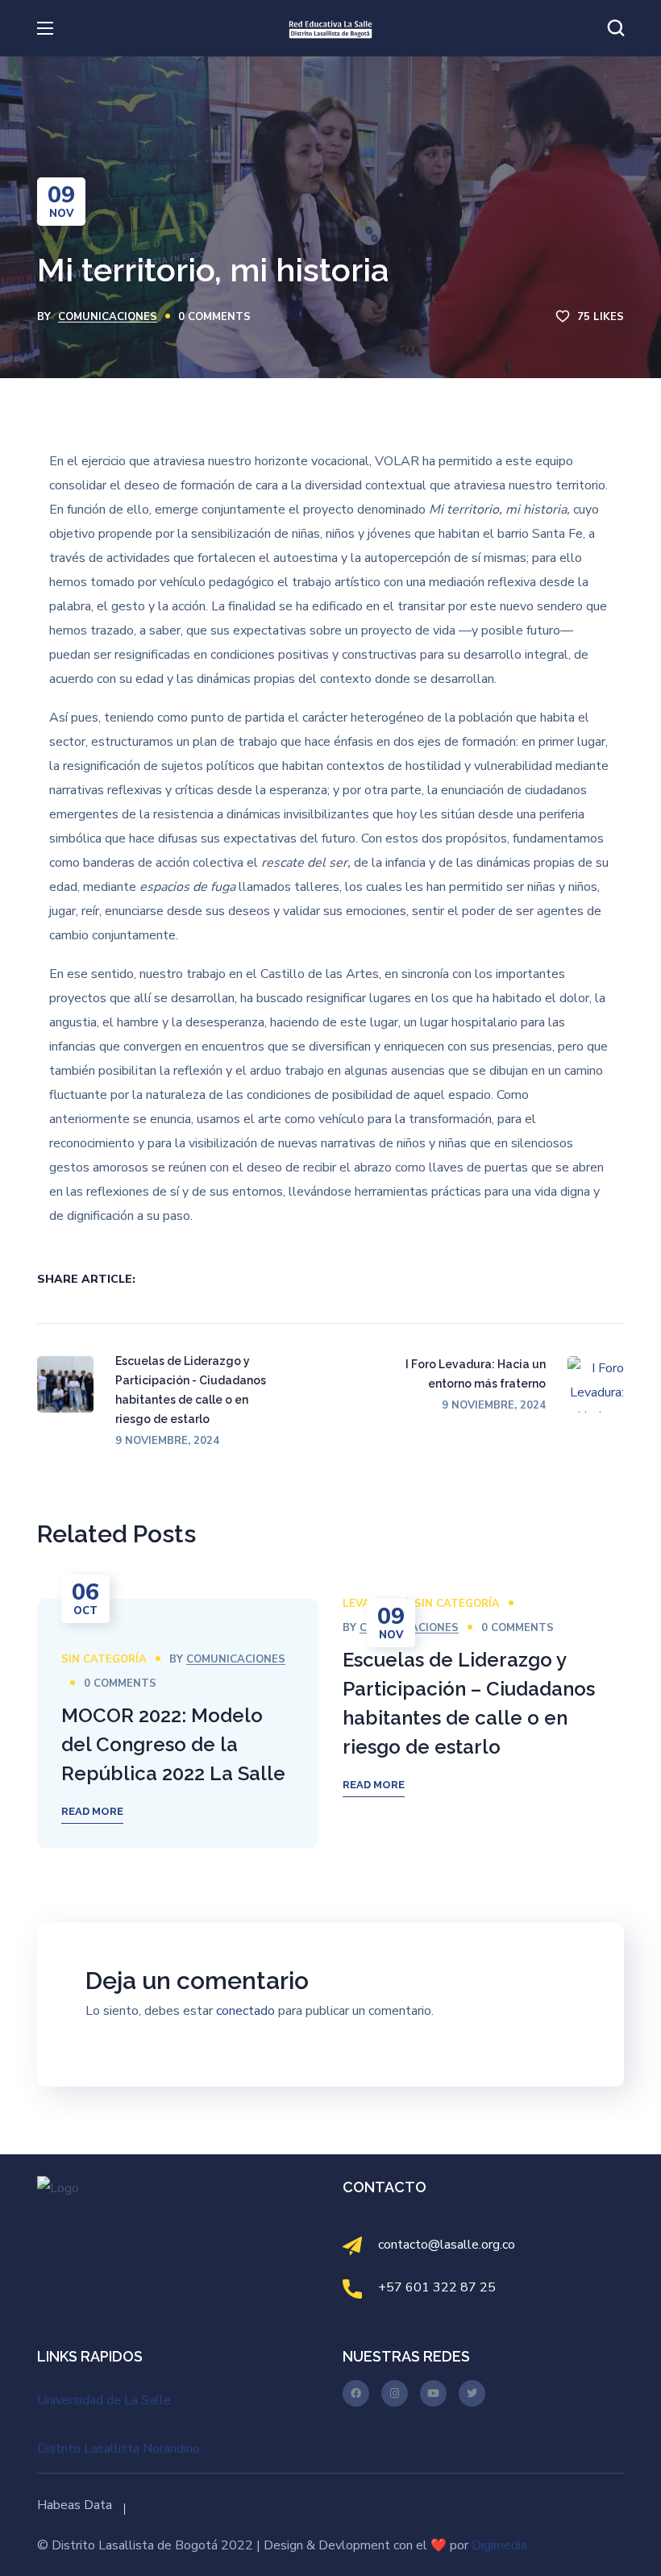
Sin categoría (104, 1659)
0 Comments (214, 317)
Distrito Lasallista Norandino (118, 2449)
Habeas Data (75, 2505)
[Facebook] (356, 2393)
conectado (245, 2011)
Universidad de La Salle (104, 2400)
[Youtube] (433, 2393)
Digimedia (499, 2545)
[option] (178, 1723)
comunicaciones (108, 317)
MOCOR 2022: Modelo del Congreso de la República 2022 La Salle (173, 1744)
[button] (616, 28)
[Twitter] (472, 2393)
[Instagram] (395, 2393)
